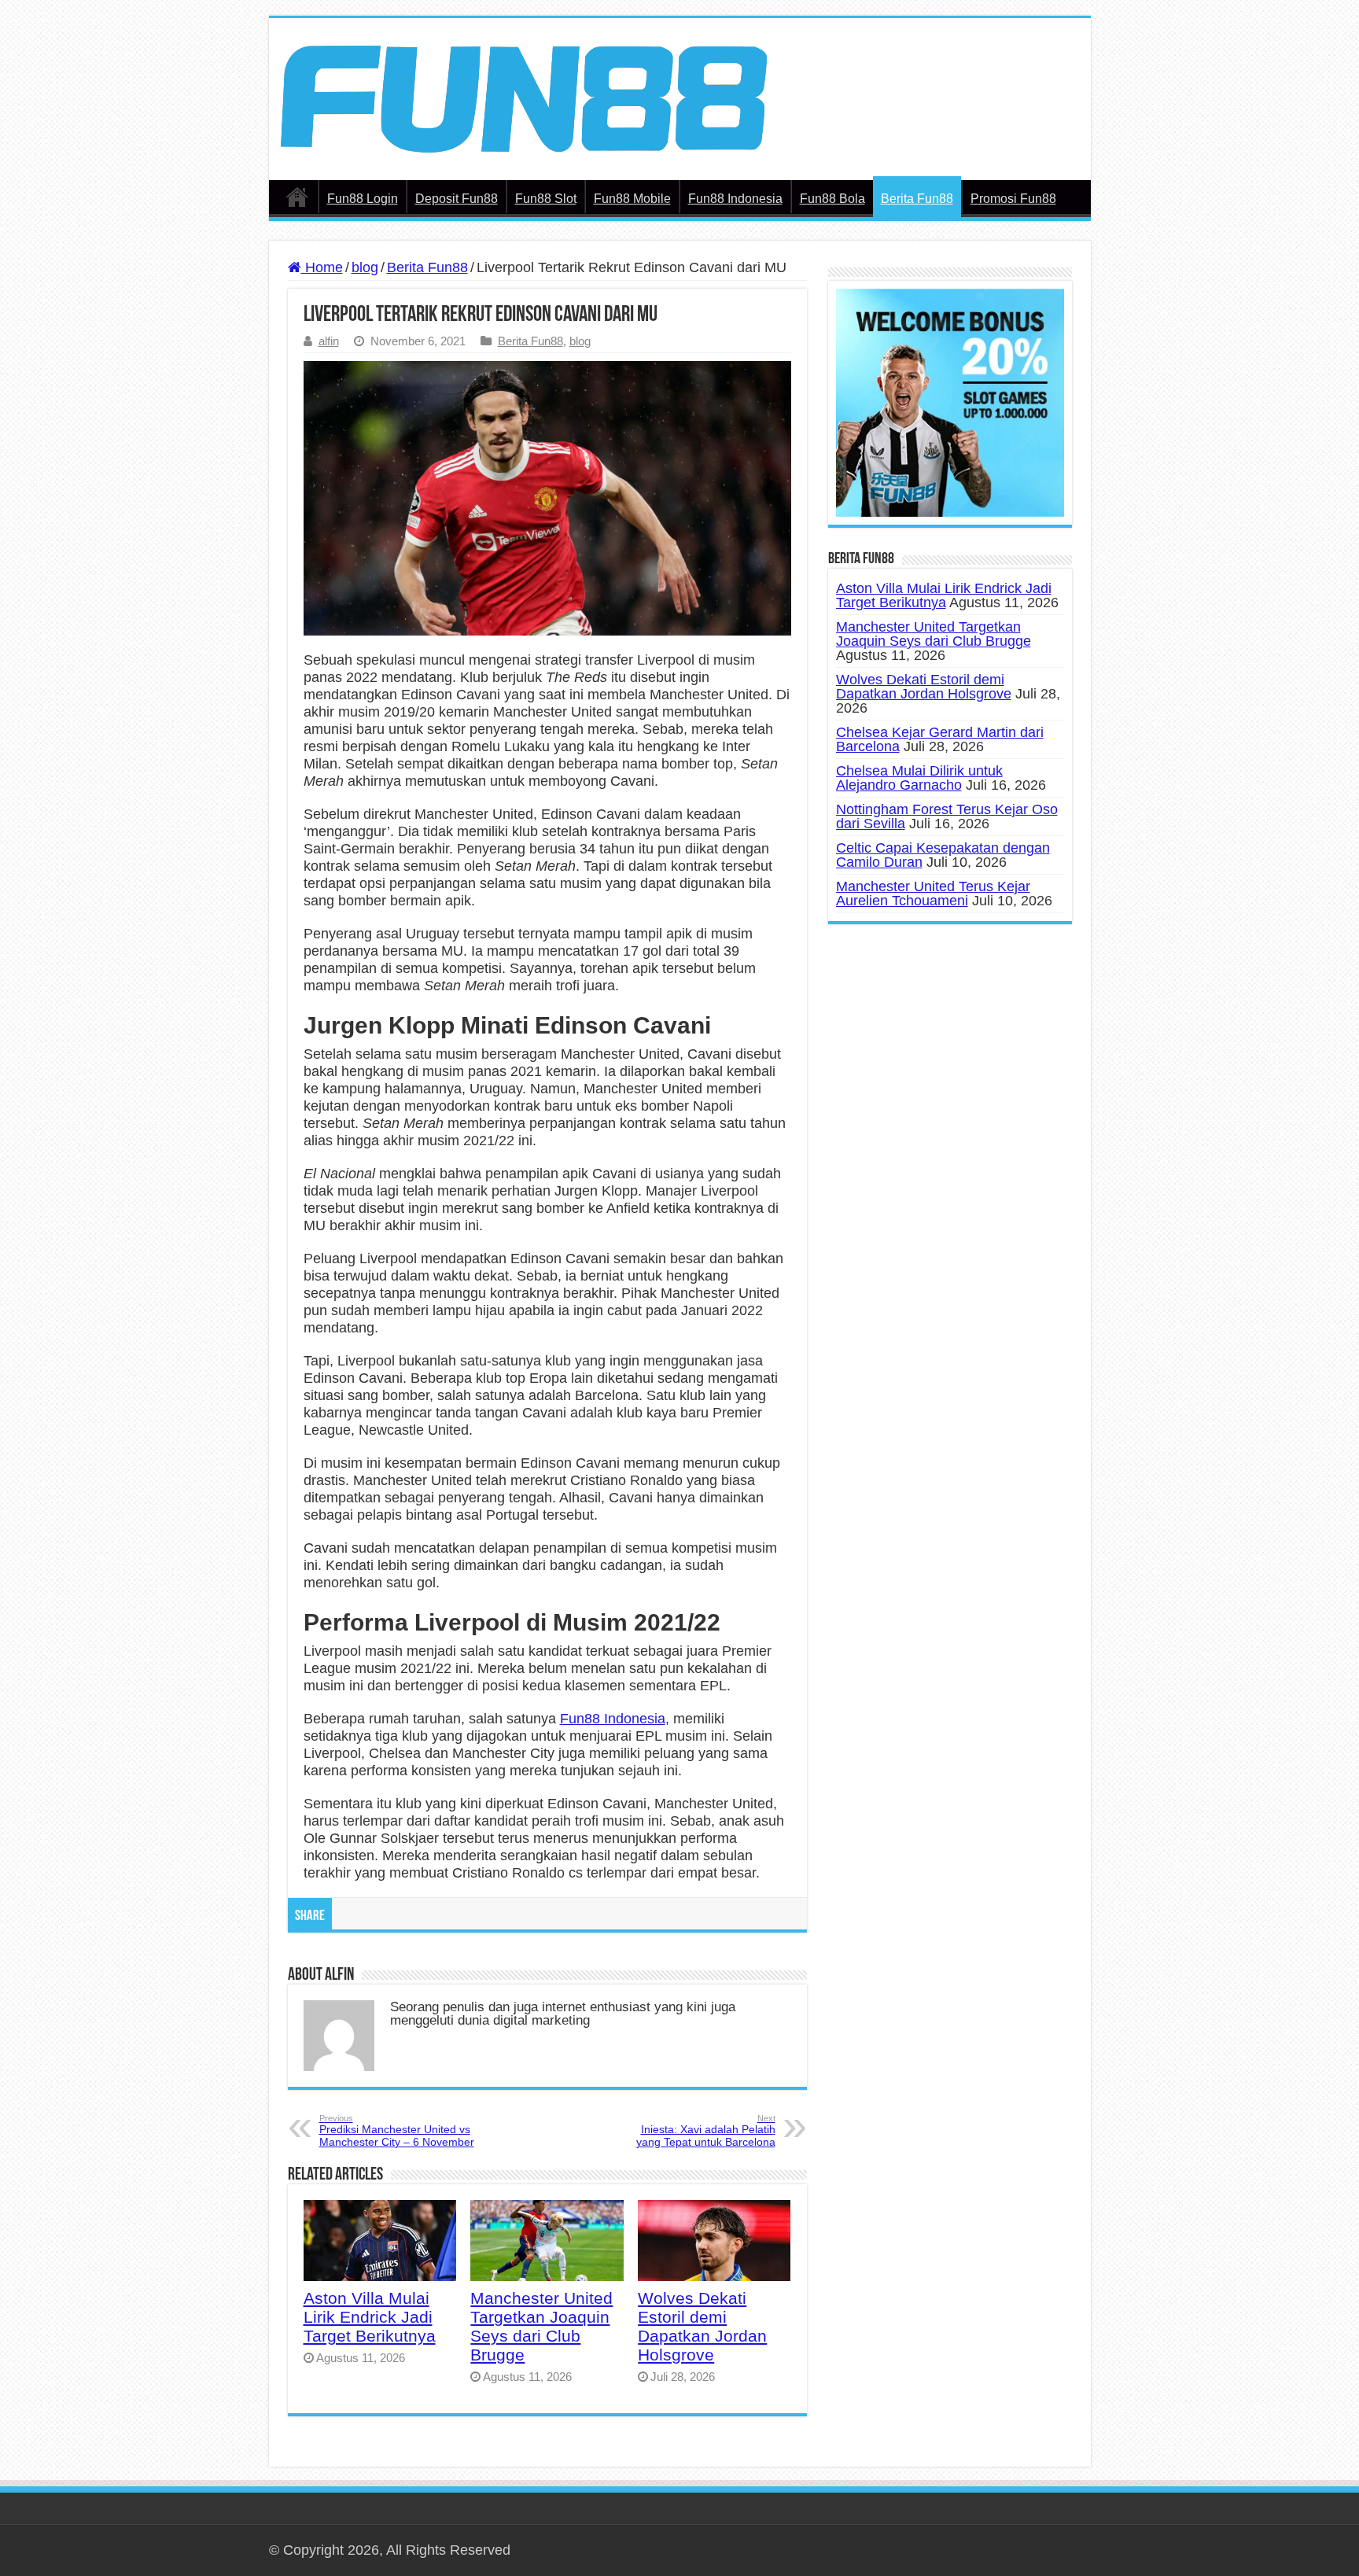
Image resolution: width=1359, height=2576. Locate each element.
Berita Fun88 (917, 199)
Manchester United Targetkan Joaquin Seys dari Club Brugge (541, 2326)
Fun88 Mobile (632, 199)
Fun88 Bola (832, 199)
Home (322, 267)
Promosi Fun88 (1013, 199)
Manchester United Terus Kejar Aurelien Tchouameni (933, 894)
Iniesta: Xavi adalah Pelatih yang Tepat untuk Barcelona (706, 2131)
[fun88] (524, 98)
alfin (329, 341)
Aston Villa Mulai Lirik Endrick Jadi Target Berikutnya (370, 2317)
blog (365, 267)
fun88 (297, 197)
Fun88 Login (363, 199)
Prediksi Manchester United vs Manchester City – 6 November (397, 2131)
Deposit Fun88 (457, 199)
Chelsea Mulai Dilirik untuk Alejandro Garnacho (919, 778)
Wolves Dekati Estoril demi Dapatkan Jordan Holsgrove (702, 2326)
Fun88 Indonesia (735, 199)
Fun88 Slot (546, 199)
